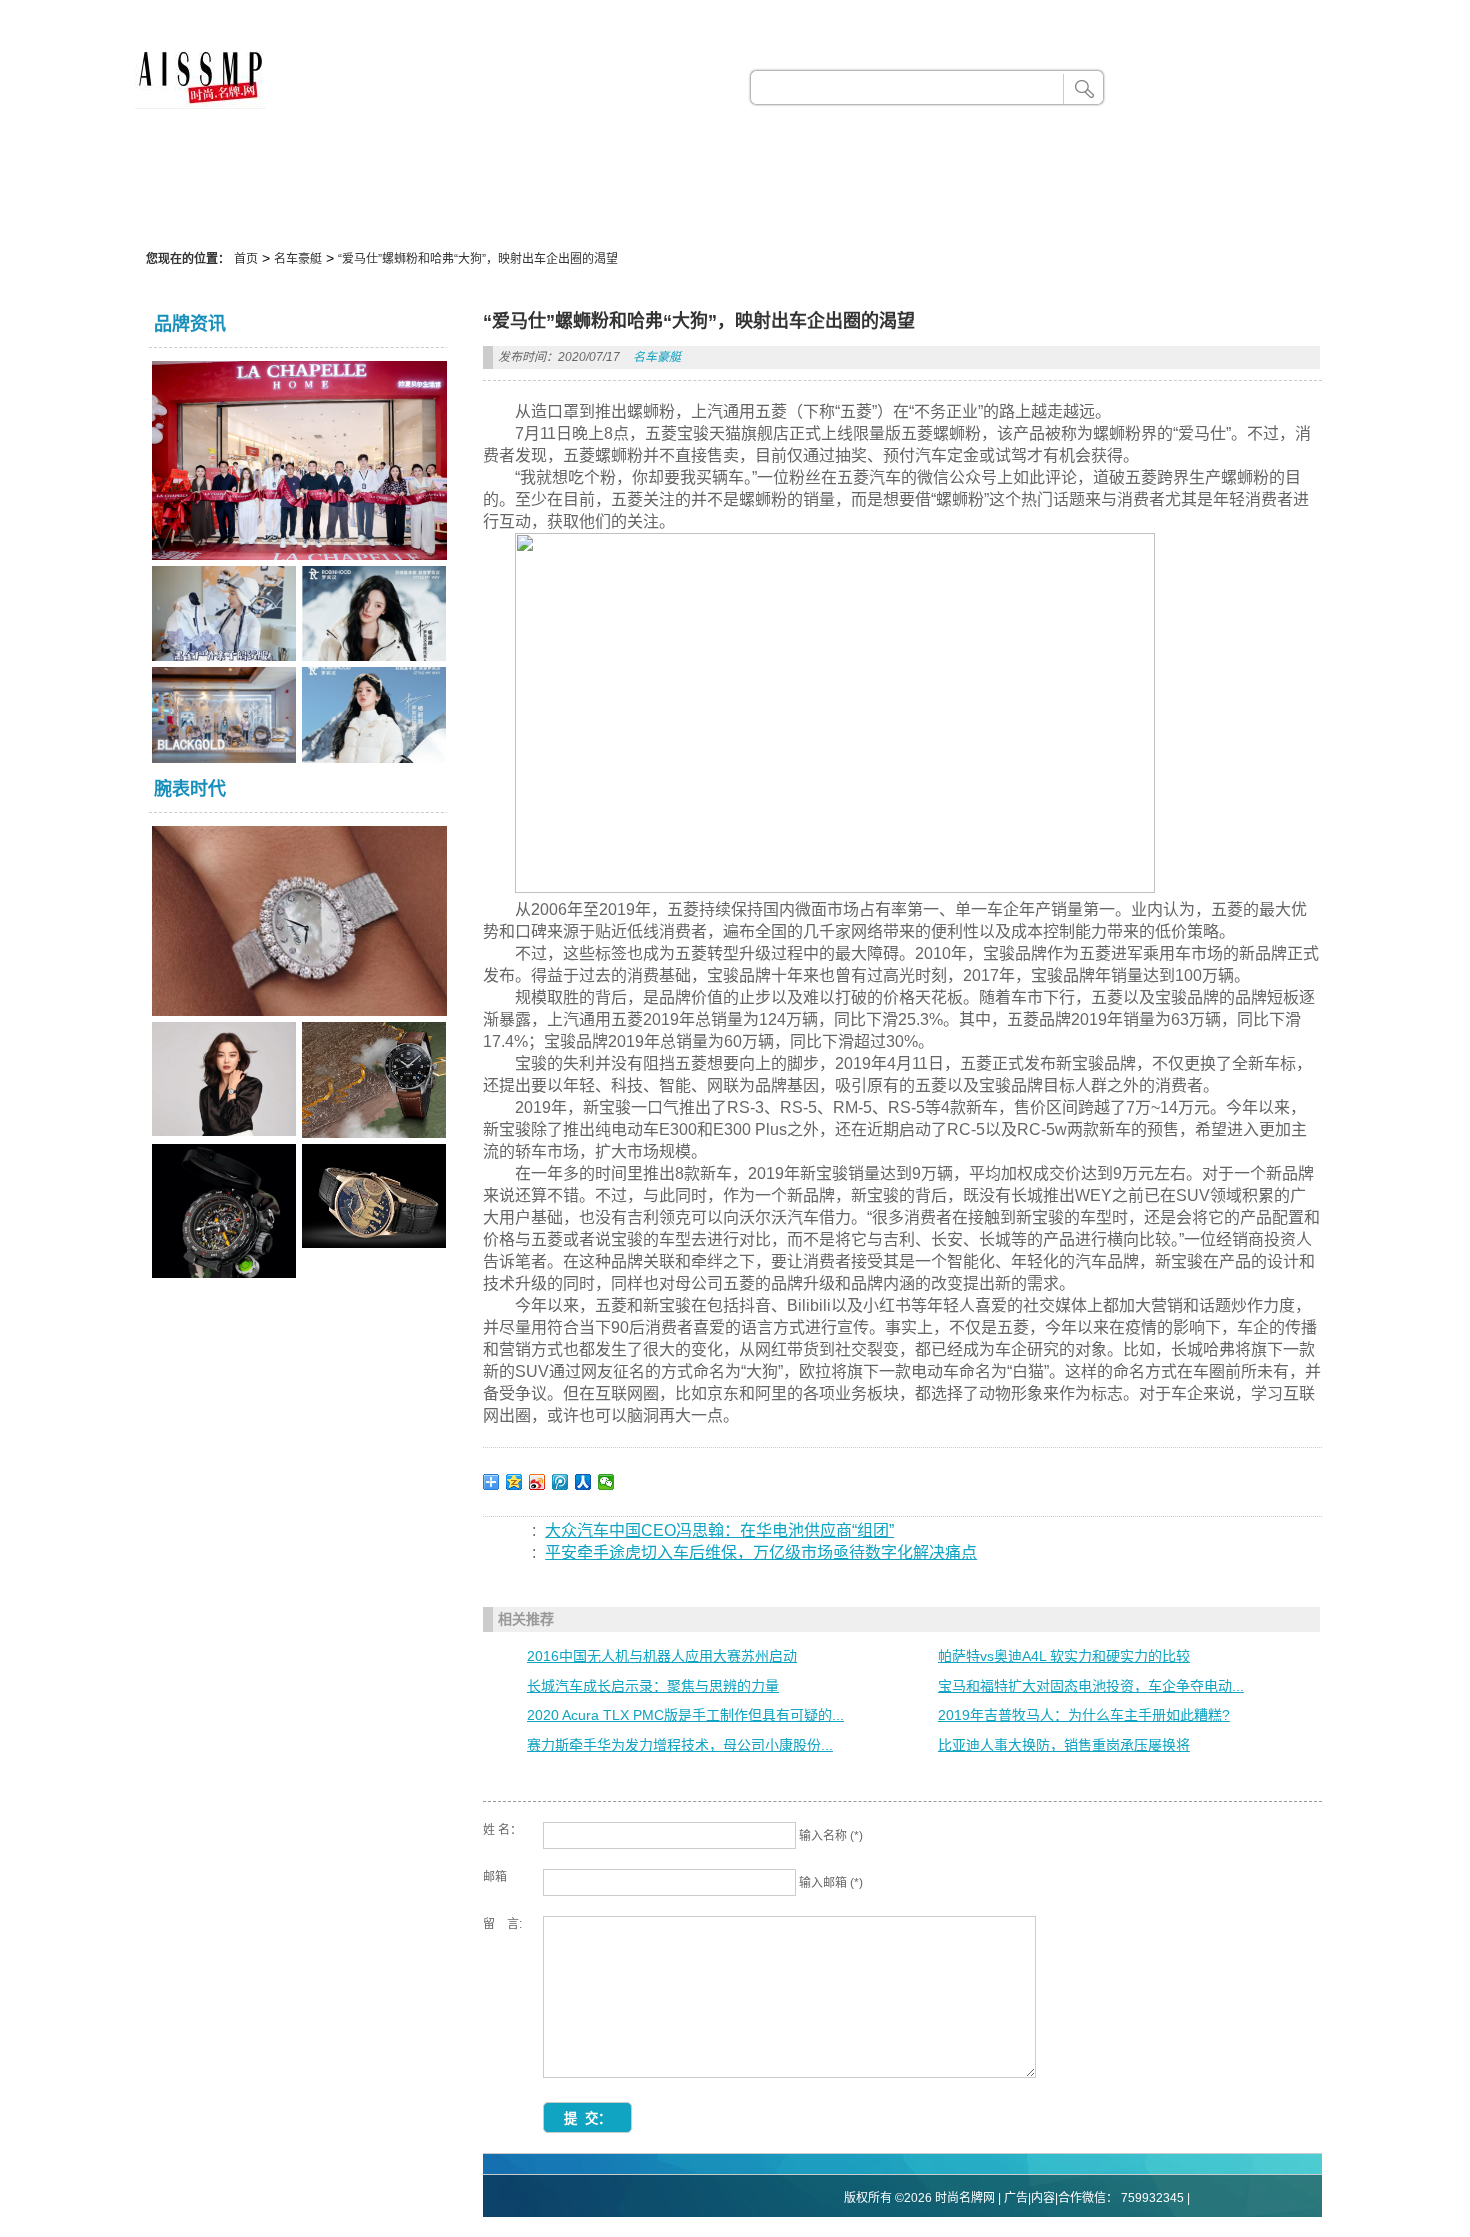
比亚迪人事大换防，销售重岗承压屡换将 (1064, 1745)
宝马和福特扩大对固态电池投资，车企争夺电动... (1091, 1686)
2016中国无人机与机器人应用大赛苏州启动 (662, 1656)
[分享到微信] (606, 1482)
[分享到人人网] (583, 1482)
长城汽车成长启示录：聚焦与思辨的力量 (653, 1686)
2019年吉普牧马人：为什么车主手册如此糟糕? (1084, 1715)
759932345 (1152, 2198)
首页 (246, 259)
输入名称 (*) (831, 1836)
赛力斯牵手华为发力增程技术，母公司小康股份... (680, 1745)
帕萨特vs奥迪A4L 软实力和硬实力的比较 (1064, 1656)
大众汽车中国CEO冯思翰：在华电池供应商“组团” (719, 1530)
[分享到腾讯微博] (560, 1482)
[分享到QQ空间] (514, 1482)
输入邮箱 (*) (831, 1883)
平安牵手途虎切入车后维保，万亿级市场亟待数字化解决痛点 (761, 1552)
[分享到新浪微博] (537, 1482)
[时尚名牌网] (200, 104)
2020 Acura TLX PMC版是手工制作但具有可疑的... (685, 1715)
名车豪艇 (298, 259)
